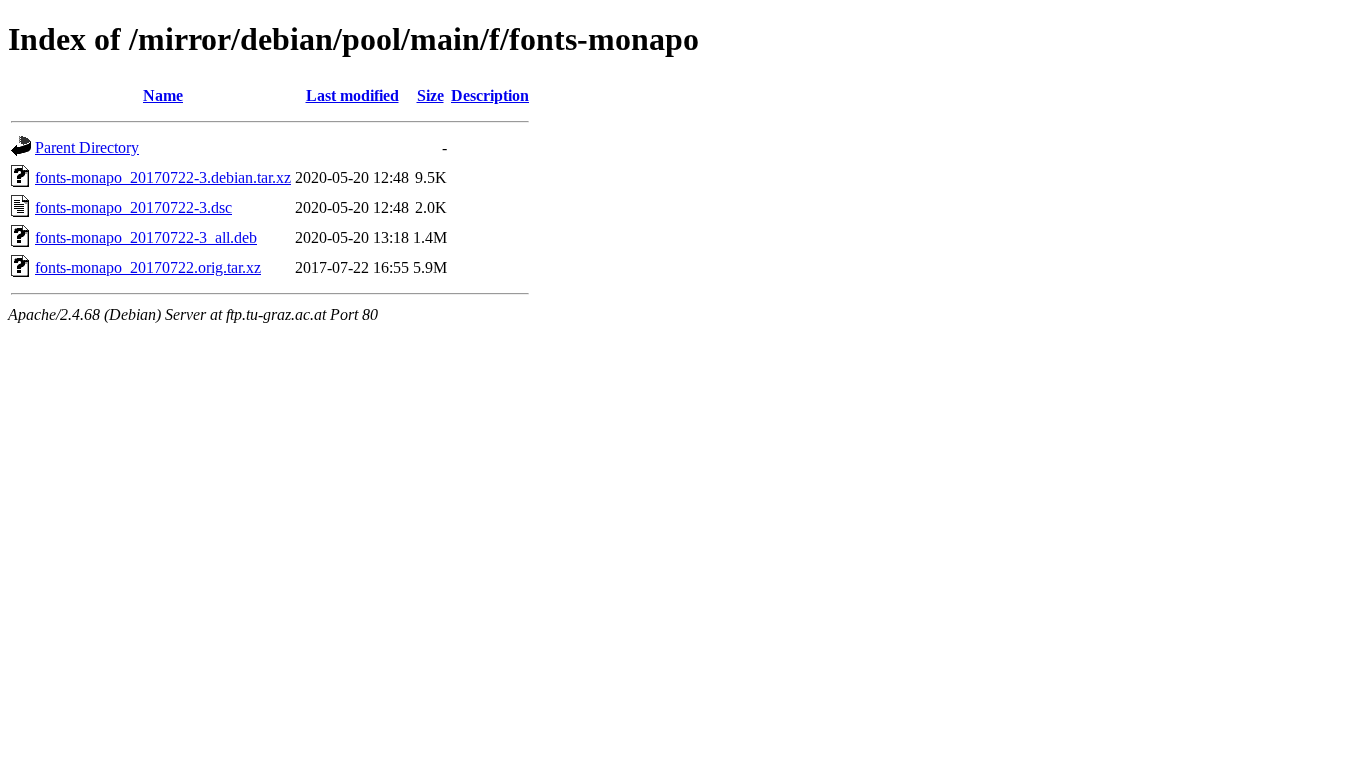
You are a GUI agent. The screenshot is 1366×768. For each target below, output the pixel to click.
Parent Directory (87, 147)
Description (490, 95)
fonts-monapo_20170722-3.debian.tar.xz (163, 177)
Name (163, 95)
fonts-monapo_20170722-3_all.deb (146, 237)
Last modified (352, 95)
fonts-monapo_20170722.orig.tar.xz (148, 267)
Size (430, 95)
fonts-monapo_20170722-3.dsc (133, 207)
